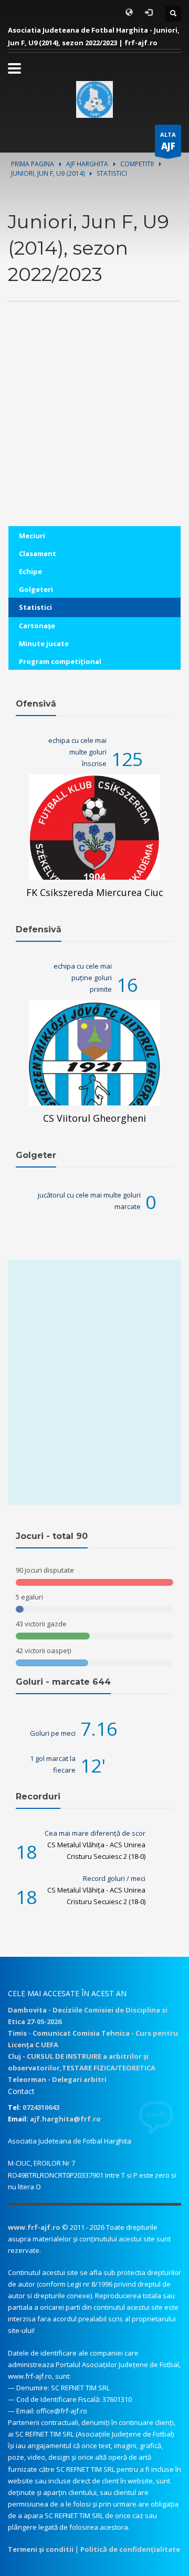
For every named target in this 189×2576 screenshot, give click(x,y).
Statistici (35, 607)
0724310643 (41, 2107)
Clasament (38, 554)
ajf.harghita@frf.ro (65, 2119)
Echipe (30, 571)
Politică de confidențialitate (130, 2549)
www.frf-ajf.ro (34, 2227)
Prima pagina (33, 164)
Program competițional (60, 661)
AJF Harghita (87, 164)
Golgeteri (36, 589)
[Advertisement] (94, 431)
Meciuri (32, 536)
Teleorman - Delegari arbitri (57, 2079)
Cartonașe (37, 626)
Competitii (137, 164)
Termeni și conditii (41, 2549)
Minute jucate (44, 643)
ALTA (168, 141)
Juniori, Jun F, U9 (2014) (48, 173)
